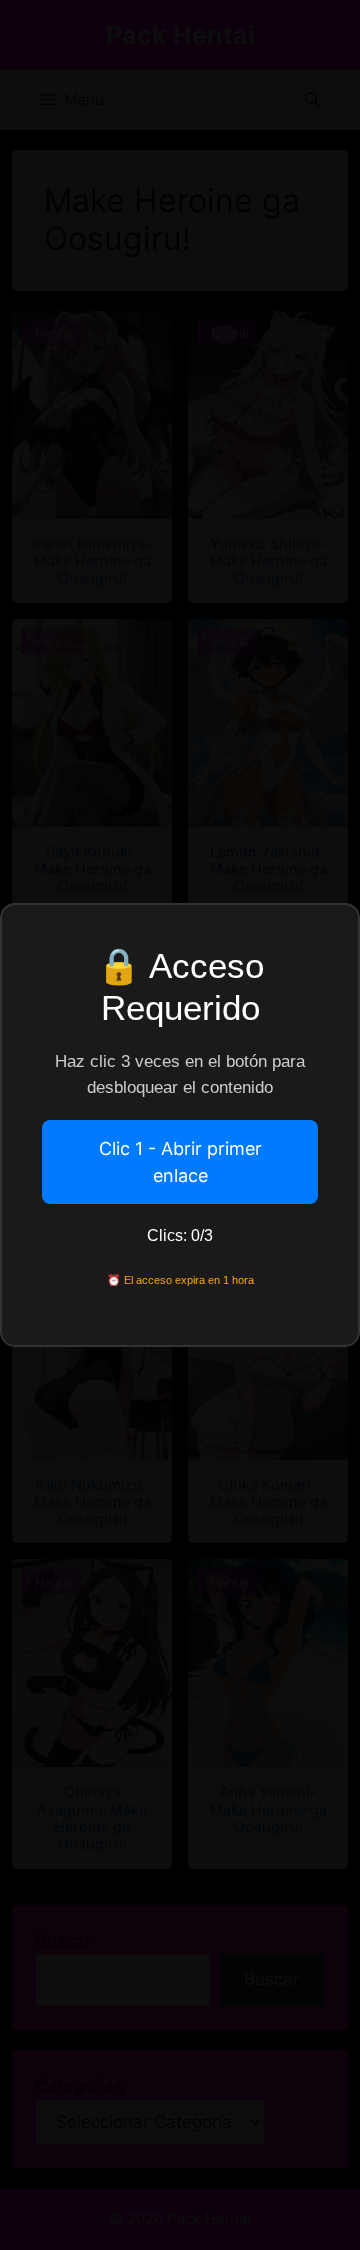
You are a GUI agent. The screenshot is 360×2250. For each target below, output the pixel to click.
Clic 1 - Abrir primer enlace (180, 1162)
